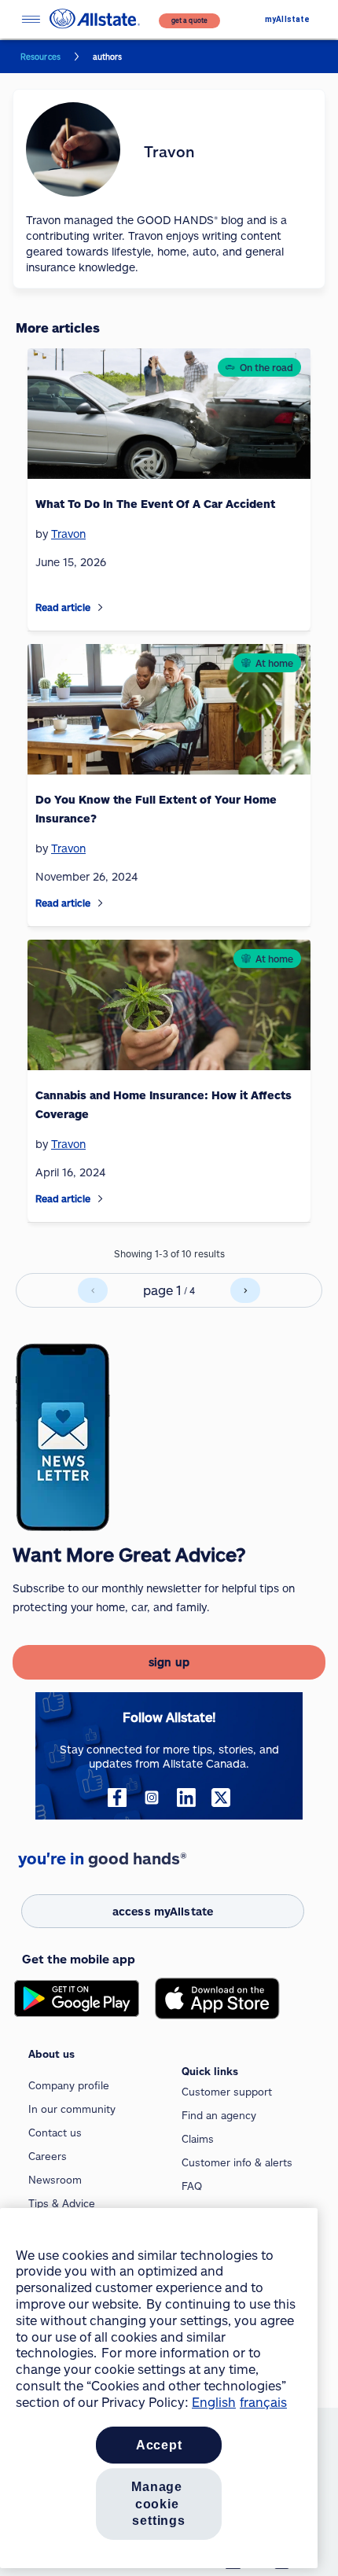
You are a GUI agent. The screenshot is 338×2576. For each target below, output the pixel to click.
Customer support (227, 2092)
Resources (40, 57)
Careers (48, 2156)
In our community (72, 2109)
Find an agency (219, 2115)
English (214, 2402)
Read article (63, 607)
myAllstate (287, 19)
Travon (68, 534)
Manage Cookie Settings (159, 2504)
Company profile (69, 2085)
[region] (159, 2388)
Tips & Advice (62, 2203)
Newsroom (55, 2180)
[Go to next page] (245, 1290)
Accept (159, 2445)
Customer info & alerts (237, 2162)
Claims (198, 2139)
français (263, 2402)
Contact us (55, 2133)
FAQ (192, 2186)
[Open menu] (31, 19)
